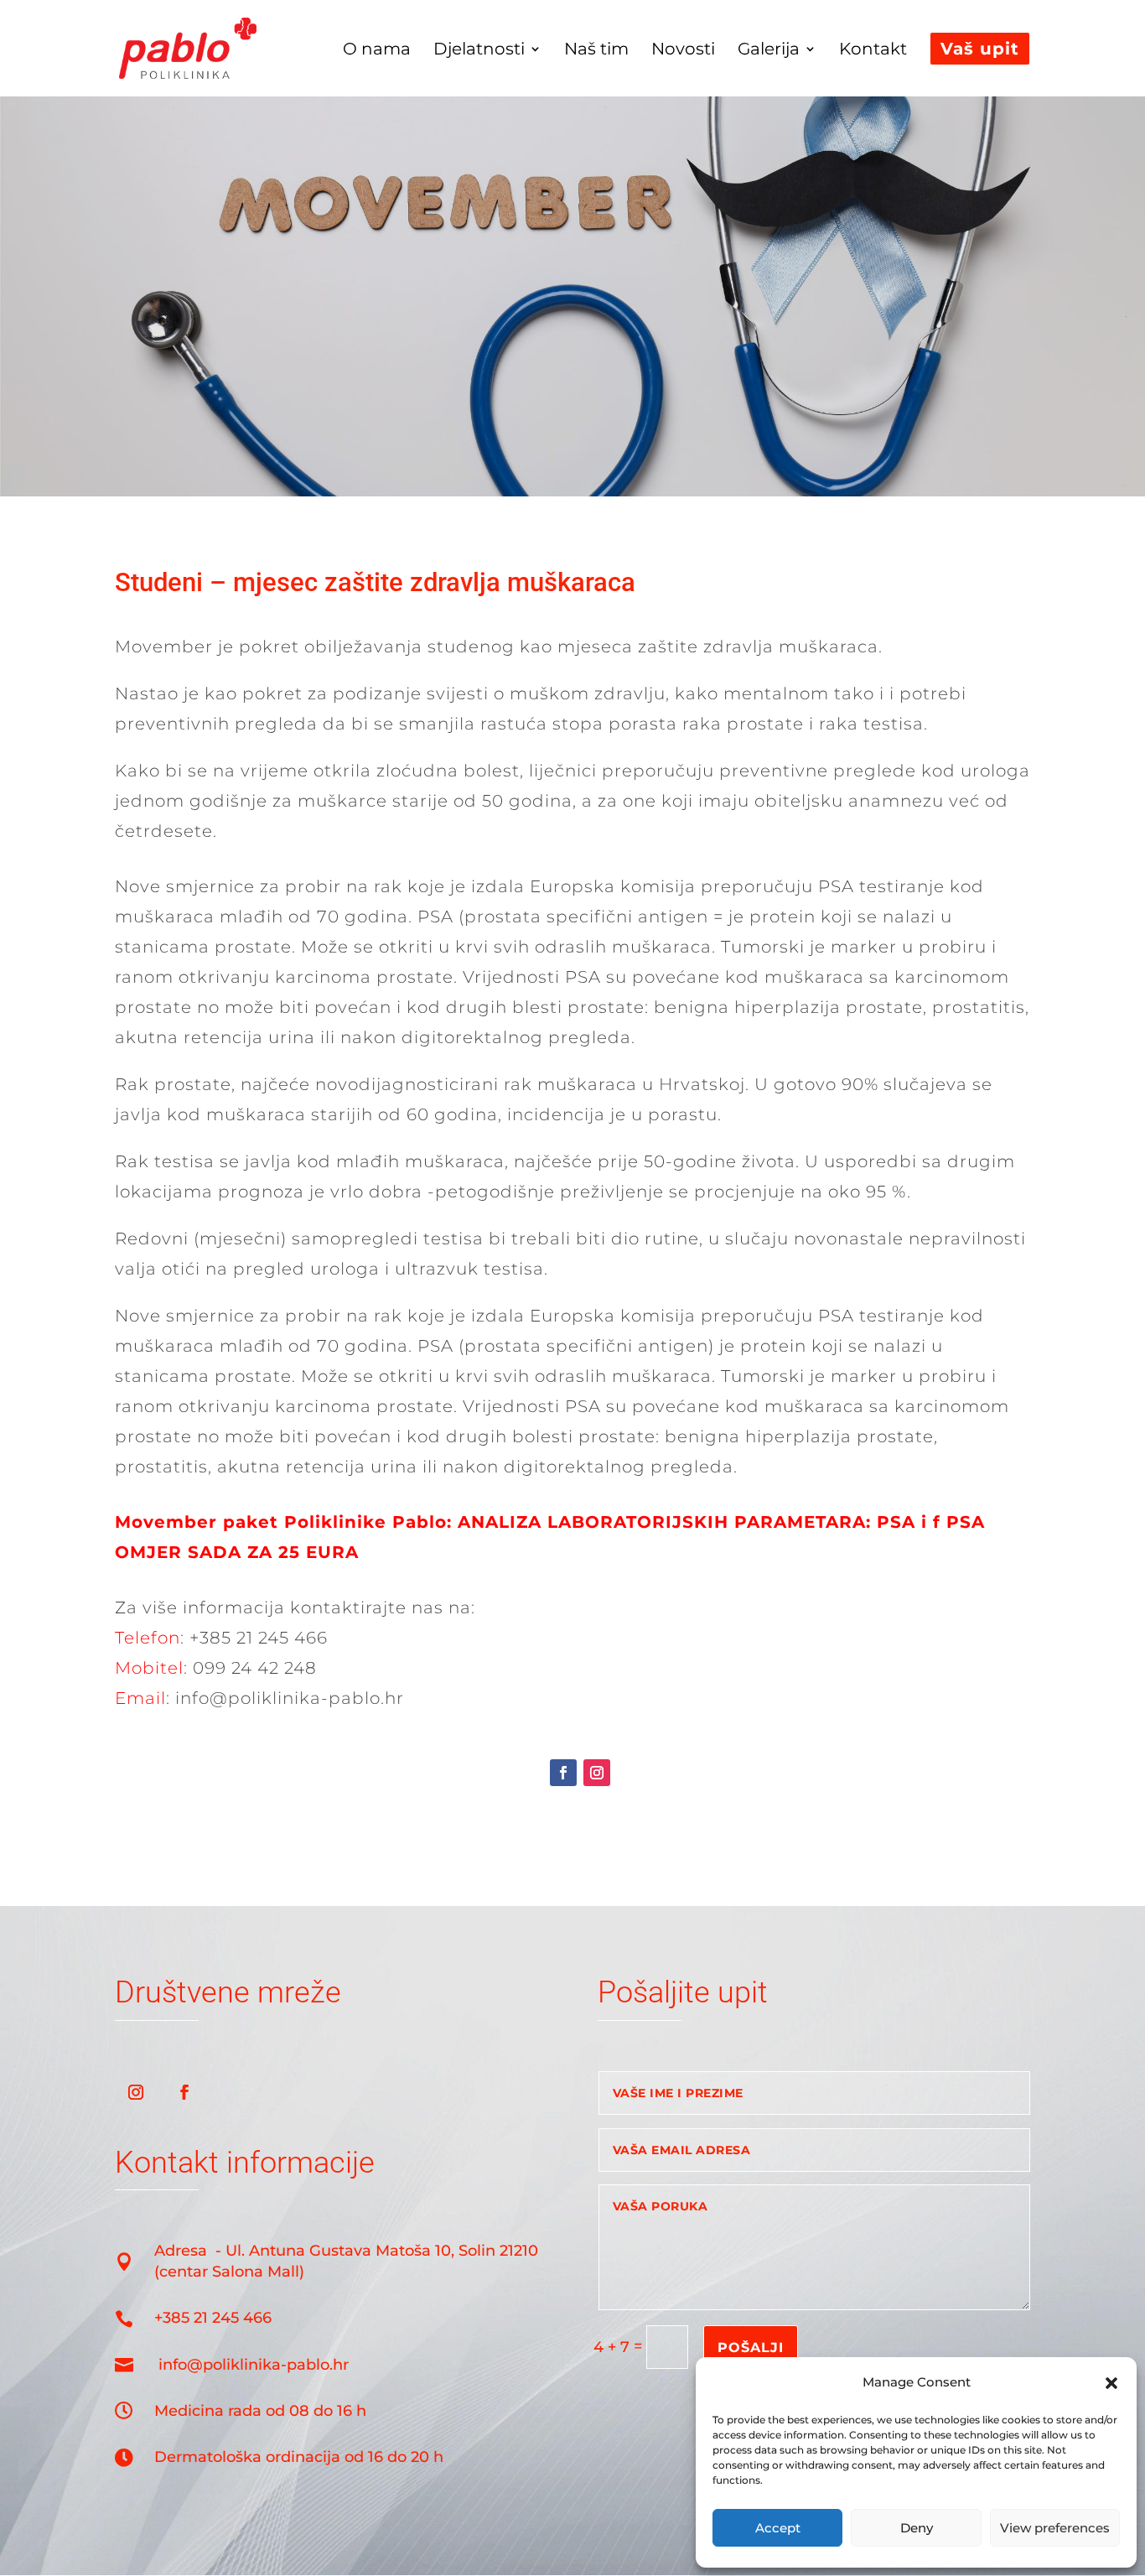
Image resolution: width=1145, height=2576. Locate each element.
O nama (377, 51)
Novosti (683, 51)
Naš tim (596, 51)
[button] (1111, 2383)
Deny (917, 2528)
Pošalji (751, 2347)
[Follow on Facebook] (563, 1773)
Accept (778, 2528)
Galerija (769, 51)
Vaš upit (980, 49)
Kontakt (873, 51)
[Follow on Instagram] (597, 1773)
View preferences (1055, 2528)
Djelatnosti (479, 51)
